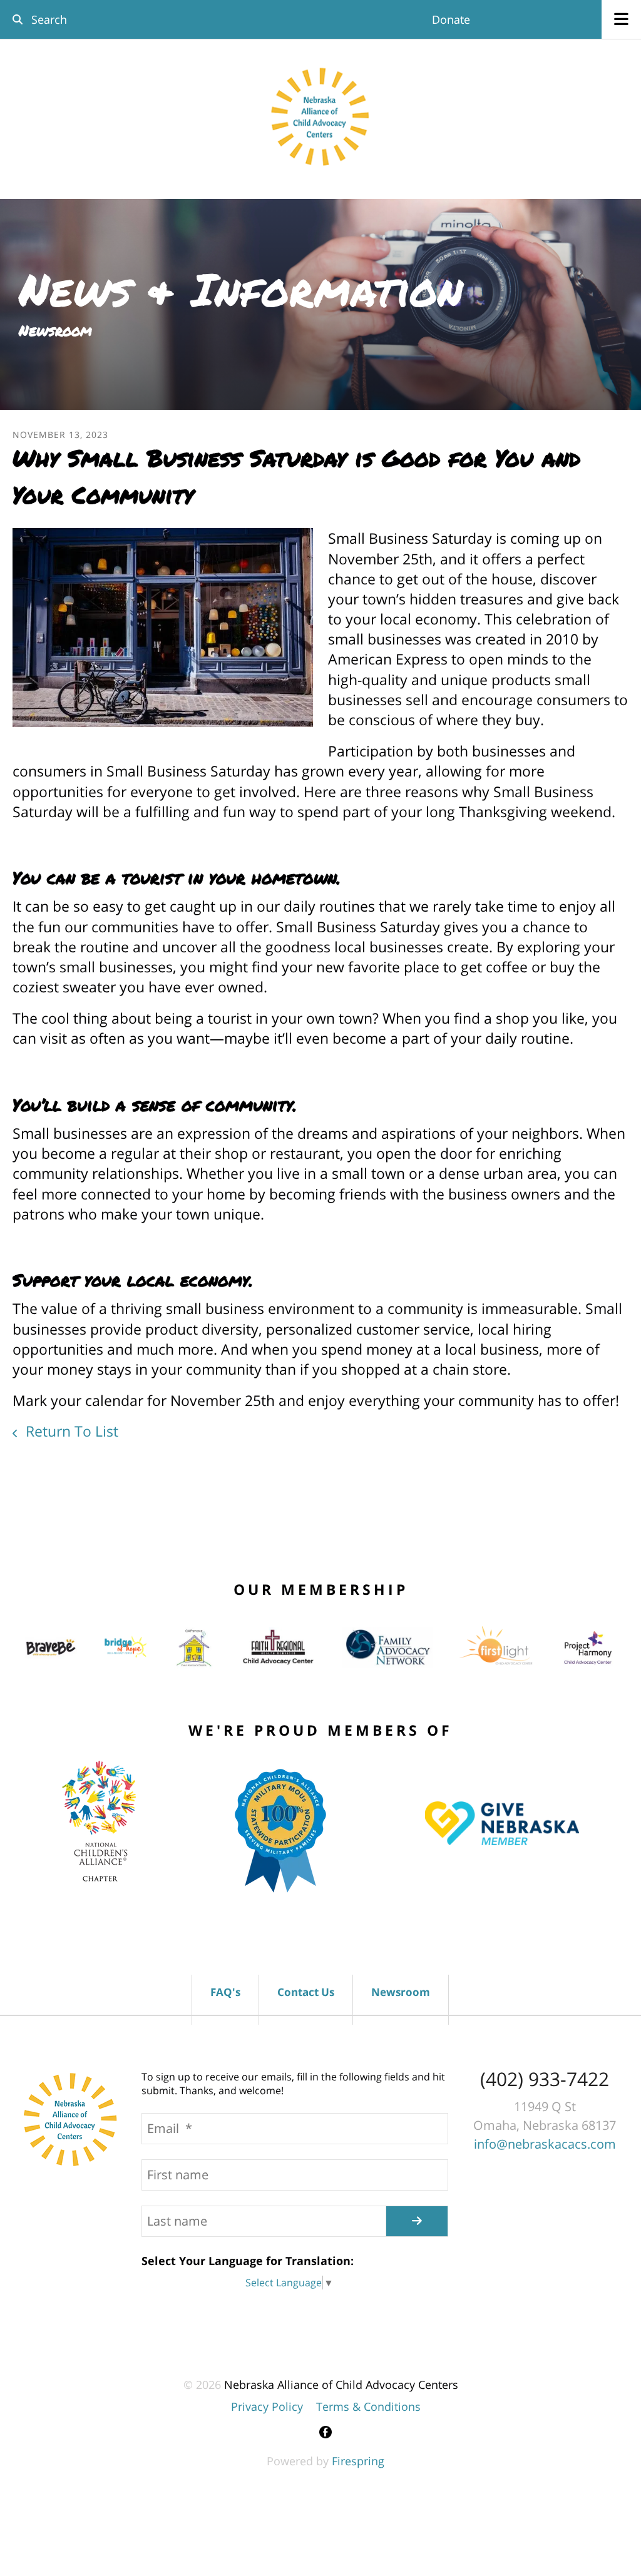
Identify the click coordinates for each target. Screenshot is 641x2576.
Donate (451, 19)
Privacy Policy (267, 2406)
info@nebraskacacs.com (545, 2144)
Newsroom (401, 1992)
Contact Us (306, 1992)
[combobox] (96, 19)
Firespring (358, 2461)
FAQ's (225, 1992)
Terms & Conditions (368, 2406)
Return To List (70, 1431)
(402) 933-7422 (545, 2079)
